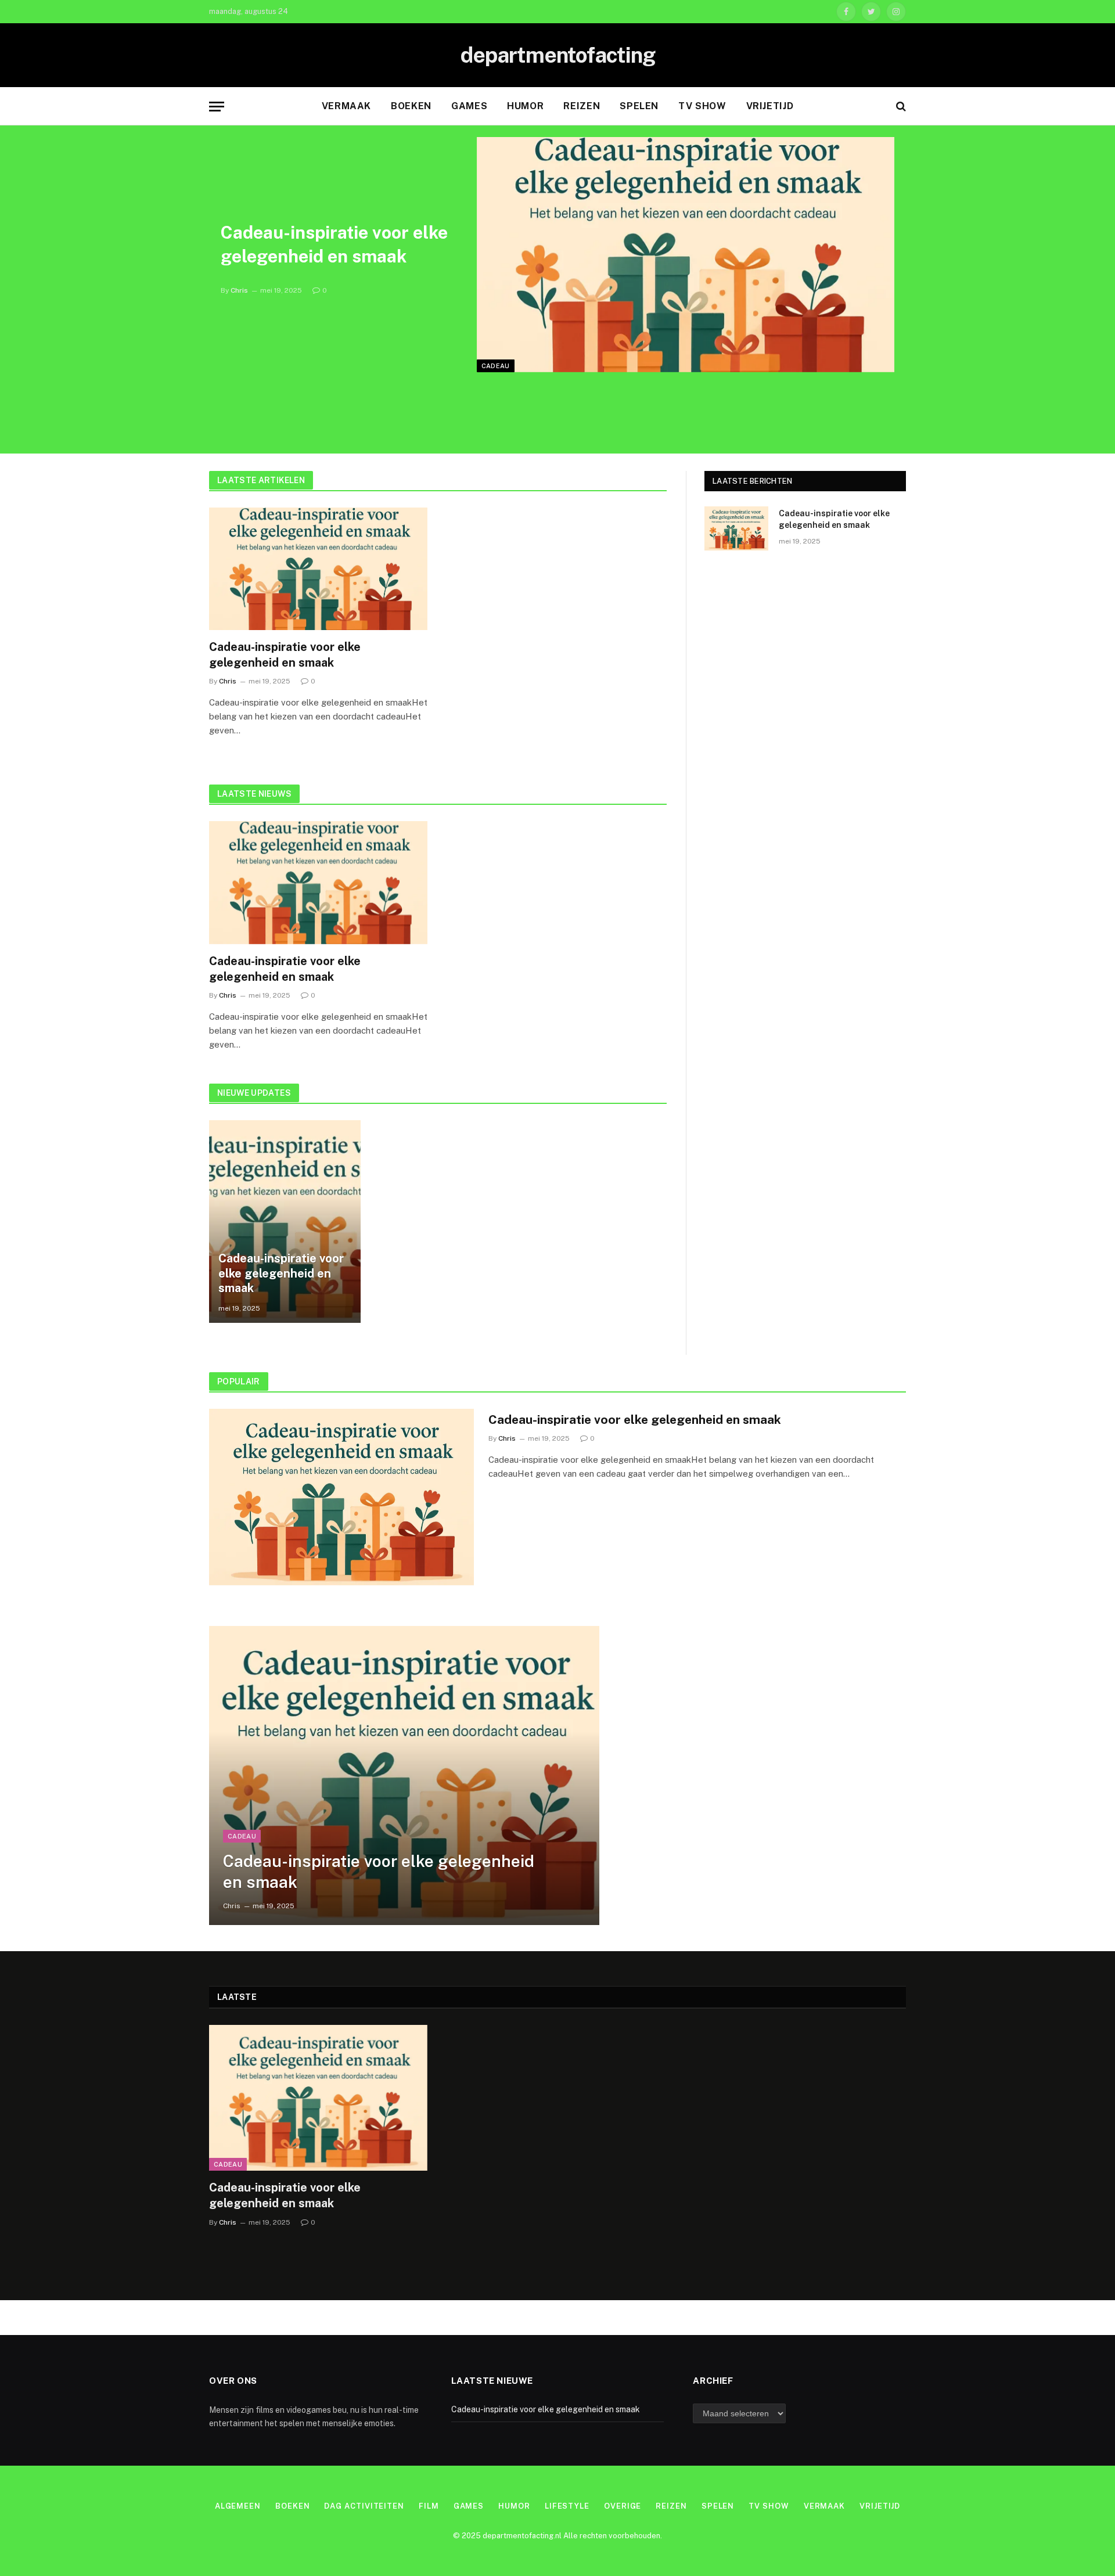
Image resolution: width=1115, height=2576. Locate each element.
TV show (702, 106)
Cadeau (496, 366)
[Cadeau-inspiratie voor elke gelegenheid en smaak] (686, 255)
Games (469, 106)
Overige (623, 2506)
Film (429, 2506)
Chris (239, 290)
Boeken (411, 106)
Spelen (639, 106)
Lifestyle (567, 2506)
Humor (525, 106)
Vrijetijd (770, 106)
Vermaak (346, 106)
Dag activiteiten (364, 2506)
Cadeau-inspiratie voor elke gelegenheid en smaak (334, 244)
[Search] (900, 107)
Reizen (582, 106)
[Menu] (217, 107)
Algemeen (238, 2506)
